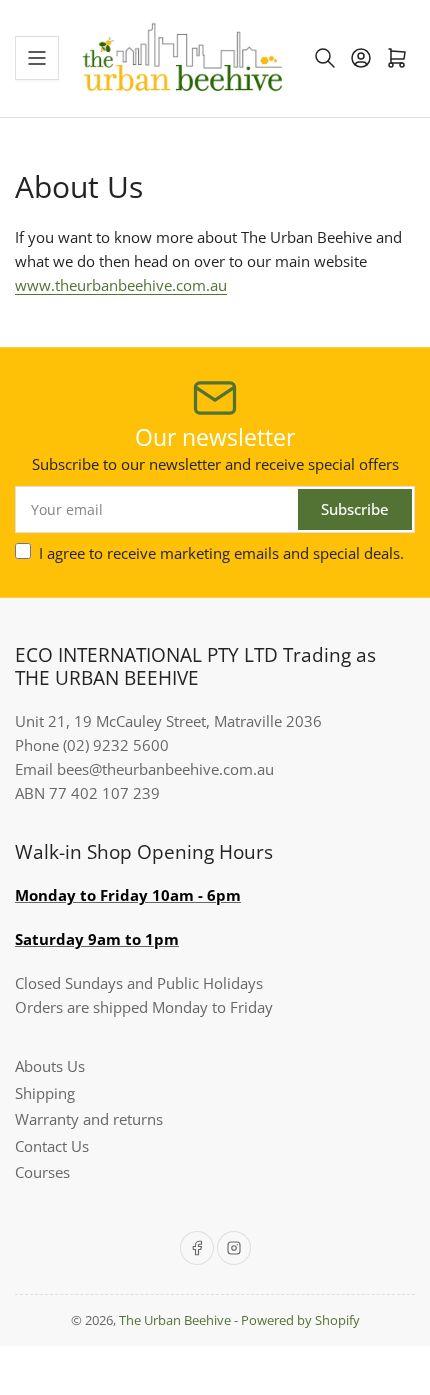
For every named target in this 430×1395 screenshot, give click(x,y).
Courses (42, 1172)
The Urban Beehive (175, 1320)
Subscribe (355, 509)
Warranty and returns (89, 1119)
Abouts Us (50, 1066)
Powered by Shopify (300, 1320)
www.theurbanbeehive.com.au (121, 285)
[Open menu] (37, 58)
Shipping (45, 1093)
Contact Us (52, 1146)
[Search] (325, 58)
